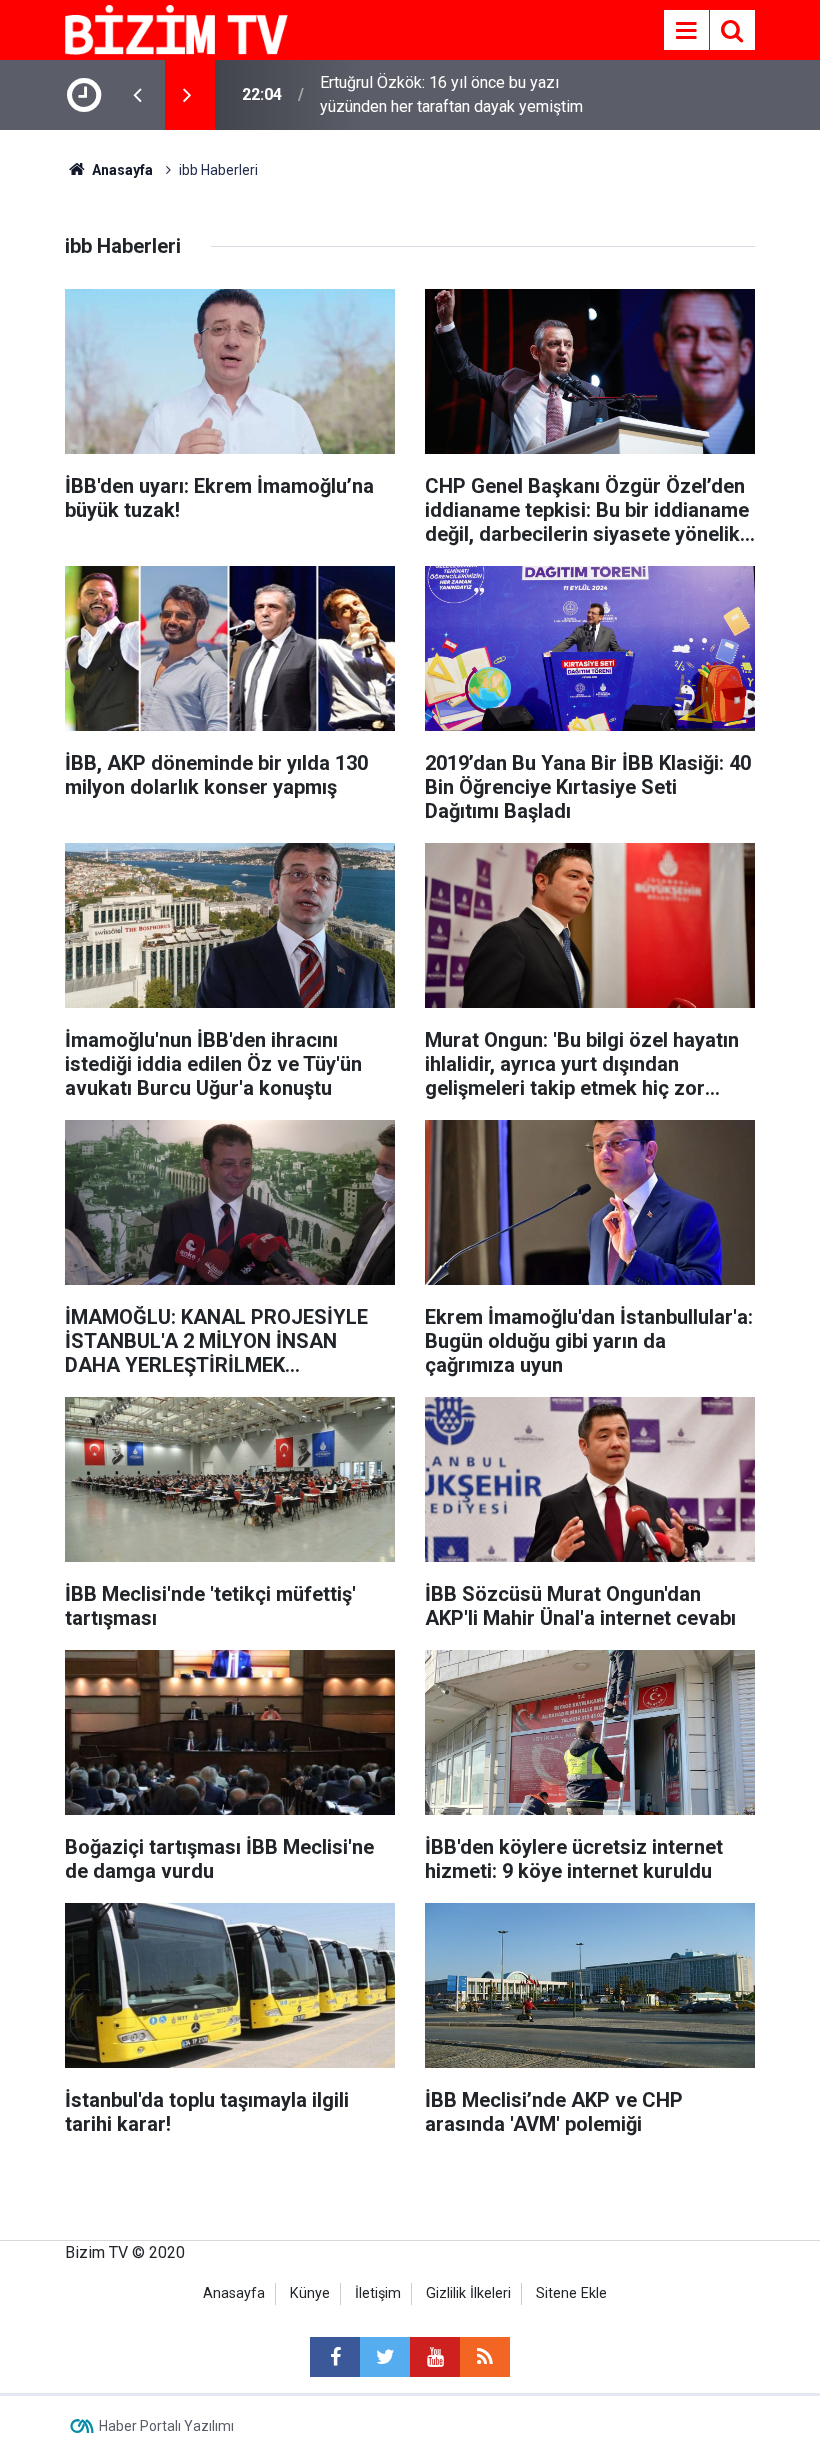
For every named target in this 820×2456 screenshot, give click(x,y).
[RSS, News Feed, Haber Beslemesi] (485, 2357)
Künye (310, 2293)
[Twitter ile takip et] (385, 2357)
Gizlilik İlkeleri (468, 2293)
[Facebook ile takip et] (335, 2357)
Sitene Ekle (571, 2293)
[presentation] (137, 95)
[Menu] (686, 31)
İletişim (378, 2293)
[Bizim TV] (176, 28)
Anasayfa (234, 2293)
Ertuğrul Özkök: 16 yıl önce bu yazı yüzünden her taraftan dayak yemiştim (451, 94)
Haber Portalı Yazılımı (166, 2426)
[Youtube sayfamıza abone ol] (435, 2357)
